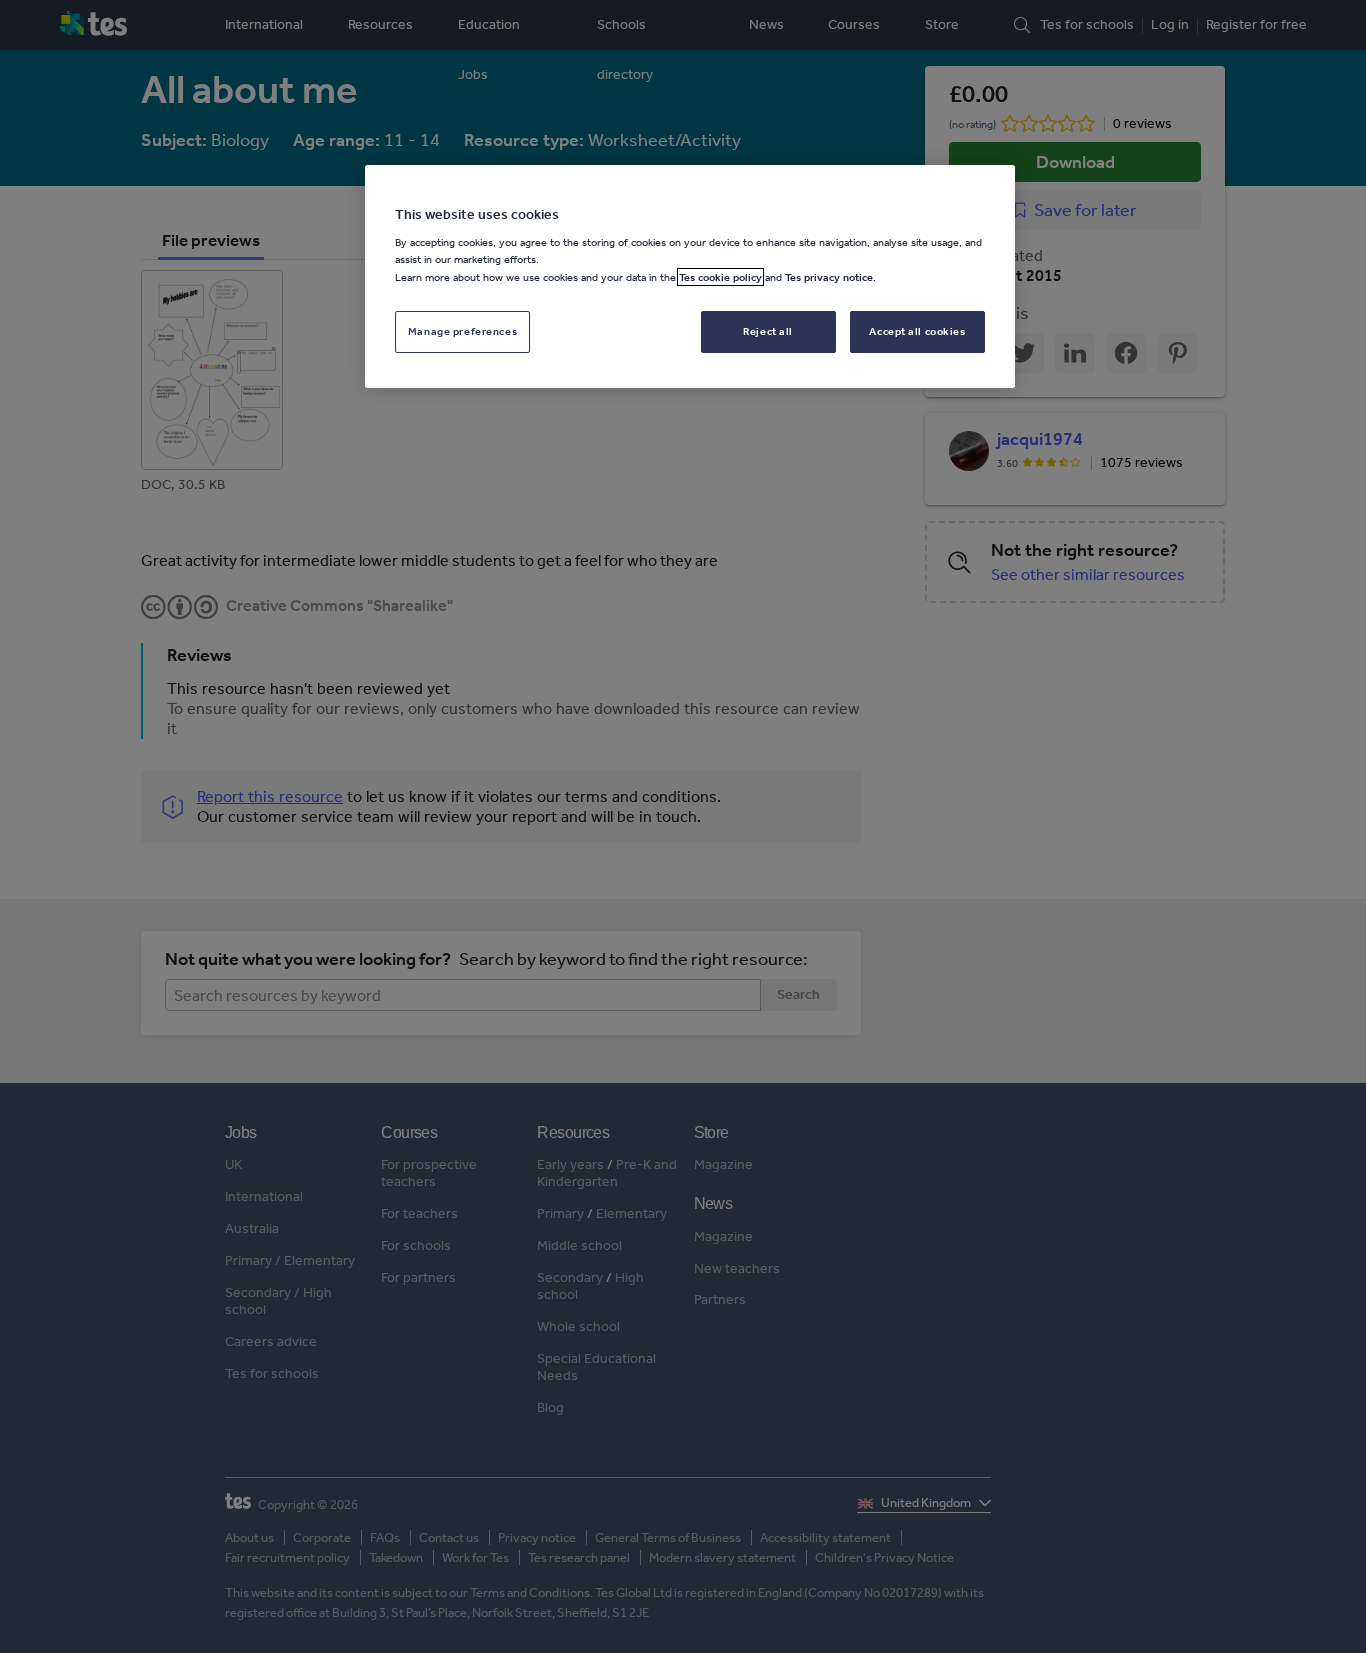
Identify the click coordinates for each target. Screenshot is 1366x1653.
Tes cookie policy (720, 277)
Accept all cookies (917, 331)
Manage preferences (462, 331)
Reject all (768, 331)
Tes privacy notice (829, 277)
